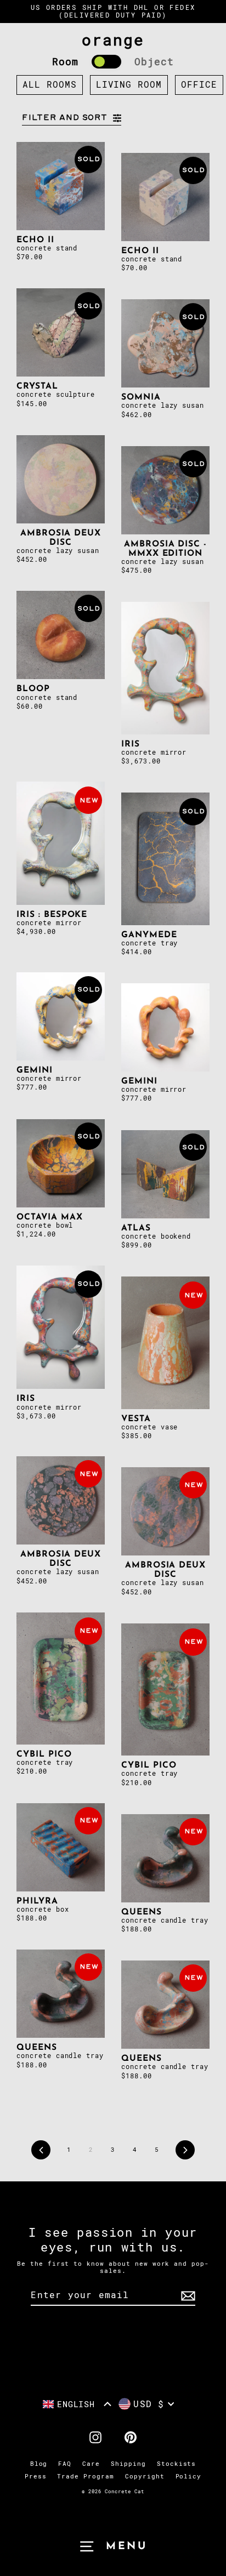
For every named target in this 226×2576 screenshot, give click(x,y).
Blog (39, 2464)
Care (91, 2464)
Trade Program (85, 2477)
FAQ (65, 2464)
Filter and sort (65, 118)
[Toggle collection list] (106, 62)
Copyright (145, 2477)
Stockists (177, 2464)
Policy (189, 2477)
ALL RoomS (50, 85)
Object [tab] (154, 62)
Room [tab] (65, 62)
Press (36, 2477)
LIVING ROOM (129, 85)
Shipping (128, 2464)
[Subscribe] (187, 2296)
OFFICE (199, 85)
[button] (77, 2404)
